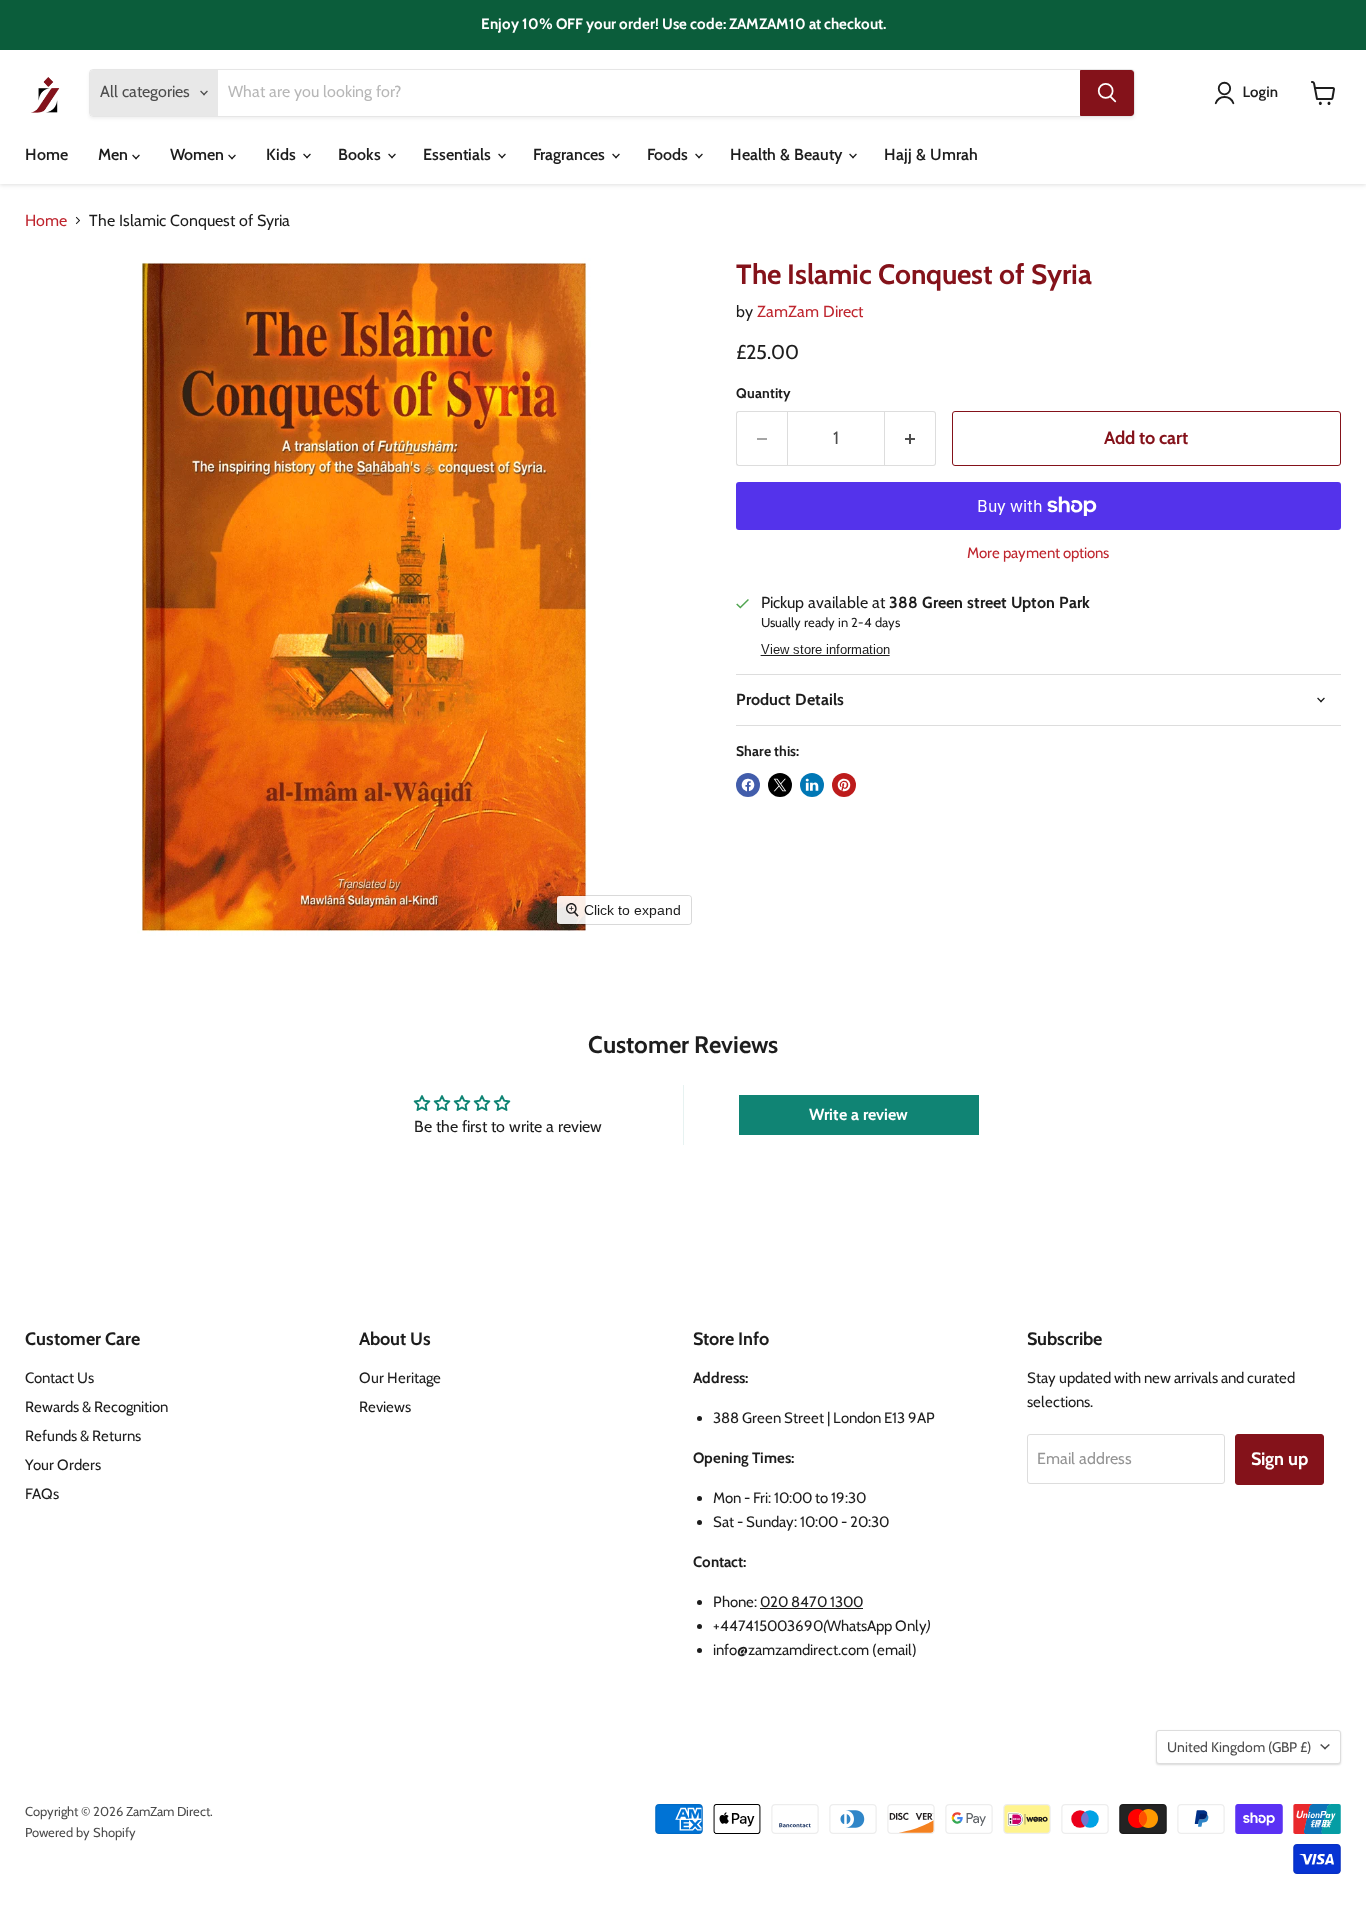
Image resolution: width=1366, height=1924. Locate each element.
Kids (283, 154)
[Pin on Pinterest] (844, 785)
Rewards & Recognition (96, 1407)
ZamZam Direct (810, 311)
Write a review (858, 1114)
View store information (825, 650)
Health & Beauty (788, 154)
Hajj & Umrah (931, 154)
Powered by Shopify (80, 1832)
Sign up (1279, 1459)
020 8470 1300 (811, 1602)
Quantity (763, 393)
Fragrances (571, 154)
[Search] (1107, 93)
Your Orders (63, 1465)
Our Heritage (400, 1378)
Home (46, 154)
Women (199, 154)
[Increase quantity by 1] (910, 438)
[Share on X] (780, 785)
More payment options (1038, 553)
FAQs (42, 1494)
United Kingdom (1239, 1747)
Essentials (459, 154)
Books (361, 154)
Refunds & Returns (83, 1436)
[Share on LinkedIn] (812, 785)
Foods (669, 154)
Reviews (385, 1407)
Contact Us (59, 1378)
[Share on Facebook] (748, 785)
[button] (1250, 93)
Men (115, 154)
